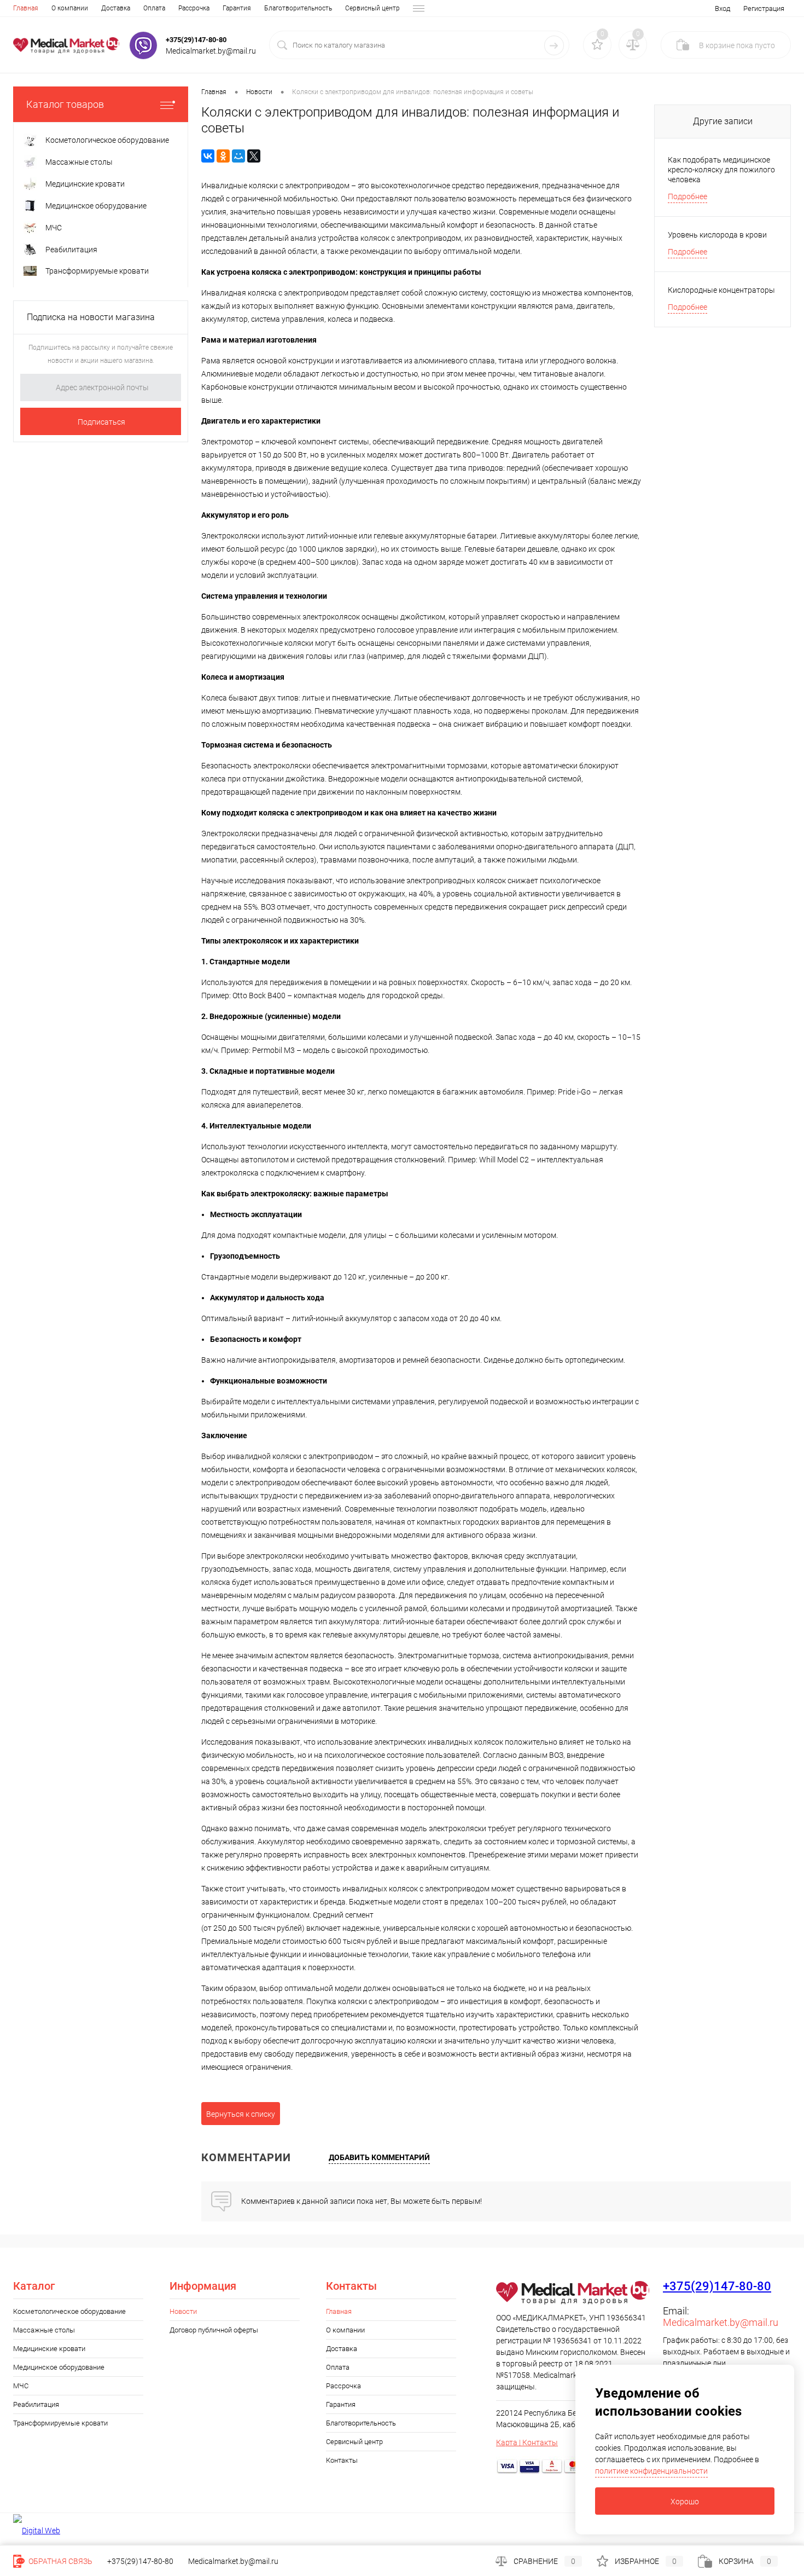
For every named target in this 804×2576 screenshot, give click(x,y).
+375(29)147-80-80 (196, 40)
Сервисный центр (372, 8)
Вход (723, 8)
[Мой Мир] (238, 156)
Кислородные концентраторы (721, 290)
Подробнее (688, 196)
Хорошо (685, 2502)
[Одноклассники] (223, 156)
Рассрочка (194, 8)
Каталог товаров (65, 104)
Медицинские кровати (49, 2349)
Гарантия (237, 8)
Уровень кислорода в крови (717, 235)
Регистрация (764, 8)
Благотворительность (298, 8)
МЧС (21, 2386)
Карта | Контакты (527, 2442)
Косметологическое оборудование (69, 2311)
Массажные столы (44, 2330)
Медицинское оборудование (59, 2367)
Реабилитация (36, 2404)
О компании (70, 8)
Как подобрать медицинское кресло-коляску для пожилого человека (721, 170)
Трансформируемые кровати (60, 2423)
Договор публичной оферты (214, 2330)
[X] (254, 156)
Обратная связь (60, 2561)
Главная (26, 8)
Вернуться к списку (241, 2114)
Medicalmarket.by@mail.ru (721, 2322)
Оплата (154, 8)
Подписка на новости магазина (91, 317)
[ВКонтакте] (208, 156)
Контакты (342, 2460)
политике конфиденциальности (651, 2471)
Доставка (116, 8)
